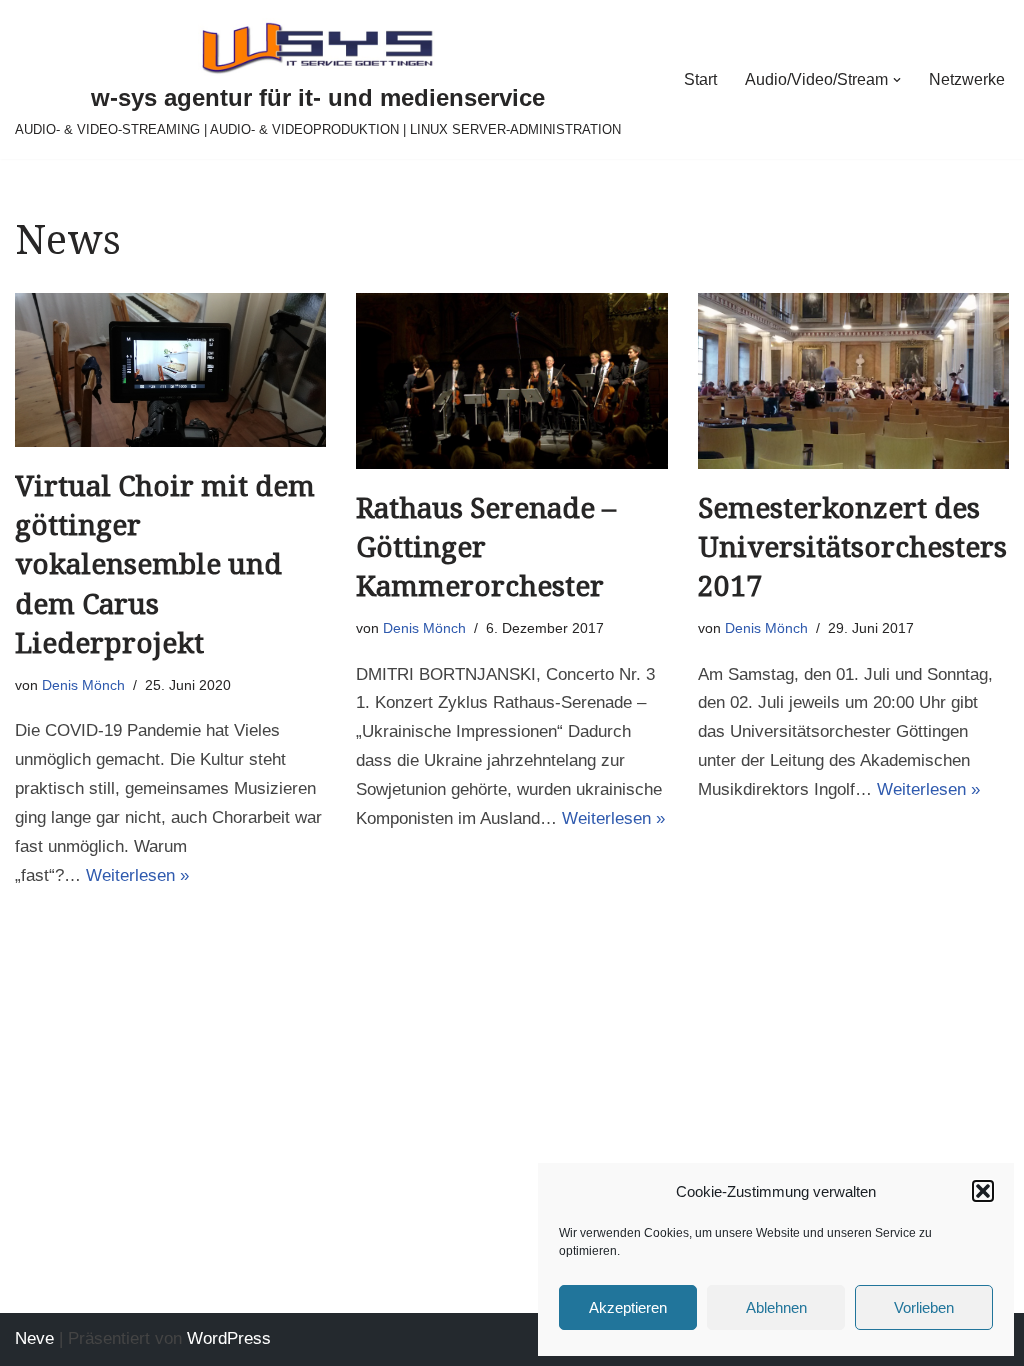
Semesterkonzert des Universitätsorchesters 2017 (852, 547)
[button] (983, 1191)
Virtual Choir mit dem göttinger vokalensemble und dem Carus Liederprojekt (165, 565)
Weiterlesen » (137, 875)
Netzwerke (967, 79)
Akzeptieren (628, 1307)
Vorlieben (924, 1307)
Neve (34, 1338)
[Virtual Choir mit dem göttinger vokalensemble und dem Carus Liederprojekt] (170, 370)
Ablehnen (776, 1307)
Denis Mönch (83, 685)
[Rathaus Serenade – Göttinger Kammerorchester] (511, 380)
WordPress (229, 1338)
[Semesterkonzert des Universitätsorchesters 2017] (853, 380)
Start (700, 79)
